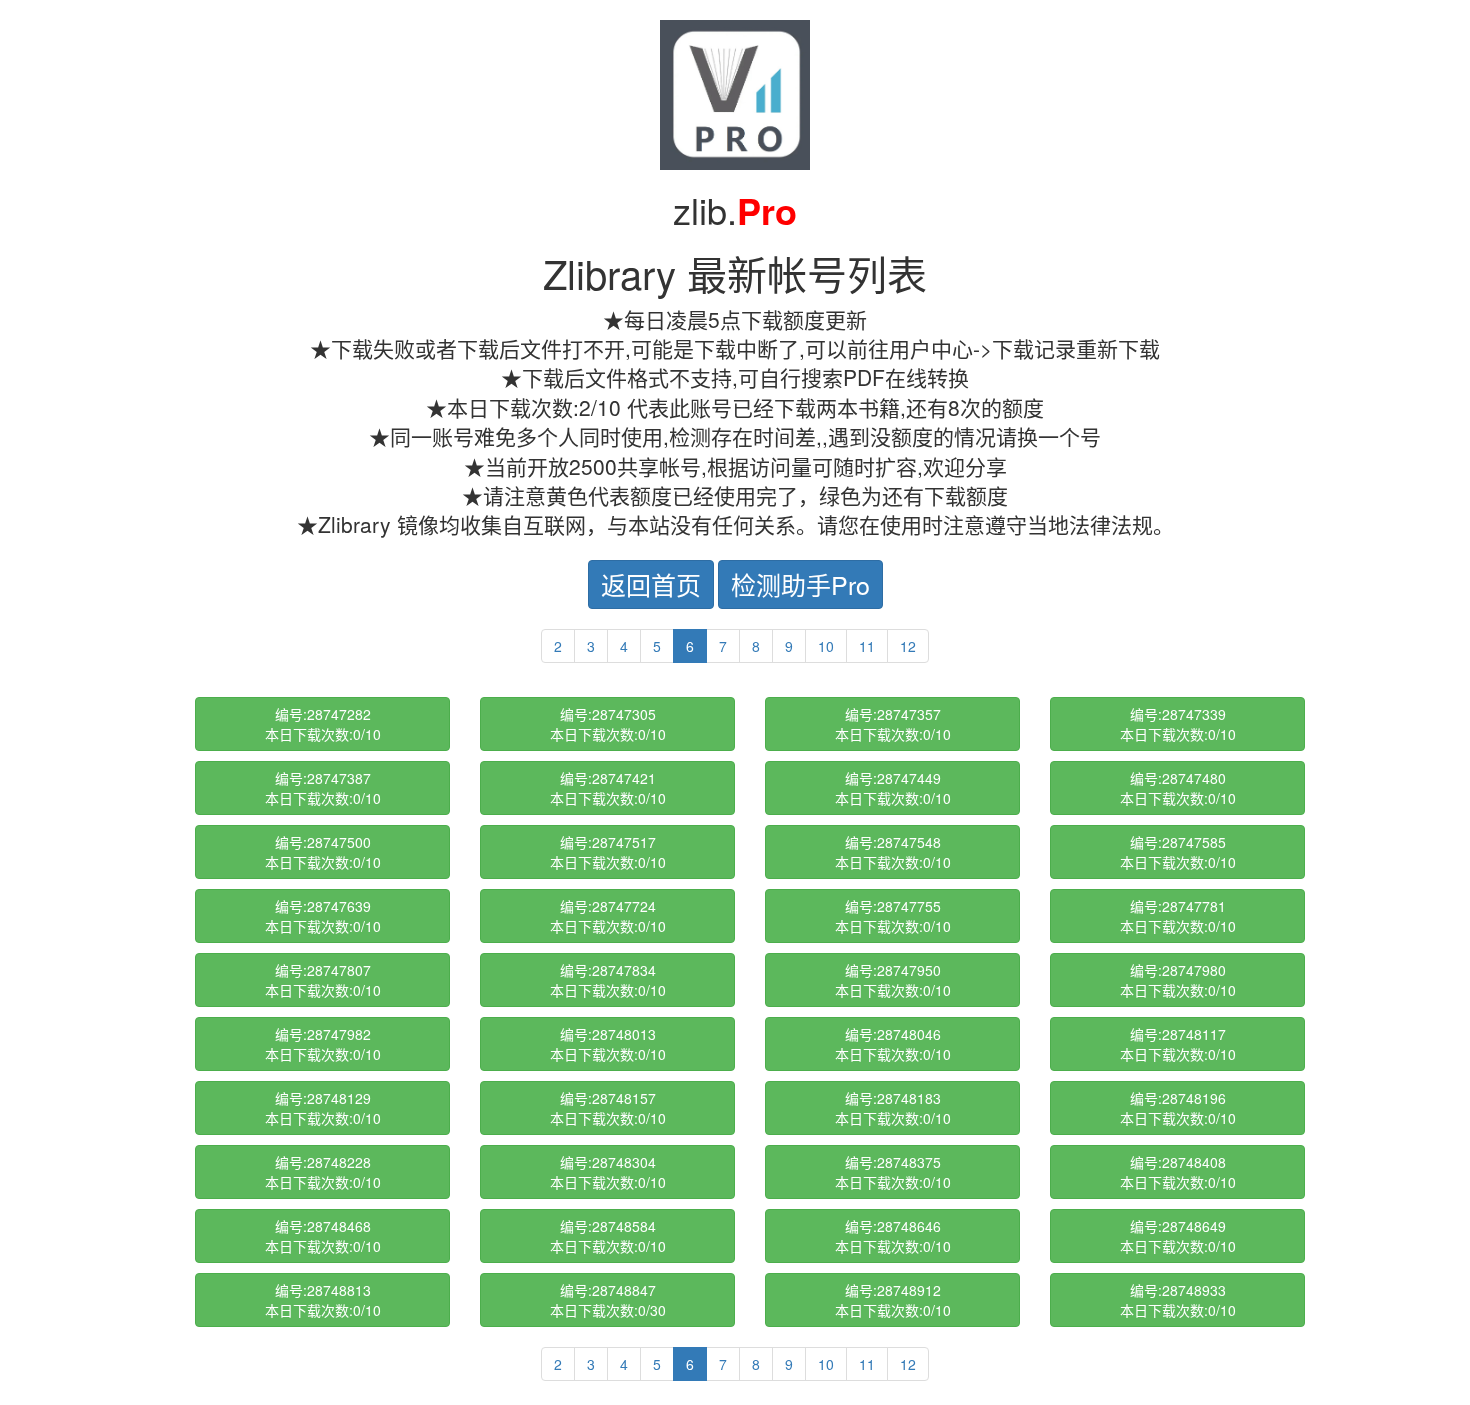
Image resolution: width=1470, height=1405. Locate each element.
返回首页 (651, 584)
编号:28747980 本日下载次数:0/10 (1178, 980)
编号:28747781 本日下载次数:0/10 (1178, 916)
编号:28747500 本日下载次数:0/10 (323, 852)
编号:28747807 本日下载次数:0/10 (323, 980)
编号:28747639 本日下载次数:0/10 (323, 916)
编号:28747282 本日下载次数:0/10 (323, 724)
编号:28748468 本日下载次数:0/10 (323, 1236)
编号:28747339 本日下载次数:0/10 (1178, 724)
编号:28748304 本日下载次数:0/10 (608, 1172)
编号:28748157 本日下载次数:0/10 (608, 1108)
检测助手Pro (800, 584)
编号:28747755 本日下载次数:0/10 (893, 916)
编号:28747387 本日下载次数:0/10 (323, 788)
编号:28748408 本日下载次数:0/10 (1178, 1172)
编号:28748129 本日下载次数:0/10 (323, 1108)
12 (908, 646)
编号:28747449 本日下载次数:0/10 (893, 788)
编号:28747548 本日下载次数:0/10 (893, 852)
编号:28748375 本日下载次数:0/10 (893, 1172)
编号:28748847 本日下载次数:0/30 (608, 1300)
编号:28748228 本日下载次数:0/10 (323, 1172)
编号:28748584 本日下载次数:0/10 (608, 1236)
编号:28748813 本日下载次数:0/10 (323, 1300)
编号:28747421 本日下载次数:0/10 (608, 788)
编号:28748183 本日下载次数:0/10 (893, 1108)
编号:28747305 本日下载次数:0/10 (608, 724)
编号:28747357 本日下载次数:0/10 (893, 724)
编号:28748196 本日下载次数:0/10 (1178, 1108)
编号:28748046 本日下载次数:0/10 (893, 1044)
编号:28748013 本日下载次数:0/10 (608, 1044)
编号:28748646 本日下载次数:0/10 (893, 1236)
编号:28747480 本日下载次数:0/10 (1178, 788)
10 (826, 646)
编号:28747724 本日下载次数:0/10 (608, 916)
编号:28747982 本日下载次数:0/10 (323, 1044)
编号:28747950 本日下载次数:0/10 (893, 980)
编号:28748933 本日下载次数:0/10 (1178, 1300)
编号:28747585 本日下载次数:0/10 (1178, 852)
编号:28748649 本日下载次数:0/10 (1178, 1236)
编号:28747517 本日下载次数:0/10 (608, 852)
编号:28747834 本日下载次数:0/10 (608, 980)
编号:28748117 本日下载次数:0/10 (1178, 1044)
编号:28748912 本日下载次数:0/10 (893, 1300)
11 (867, 646)
